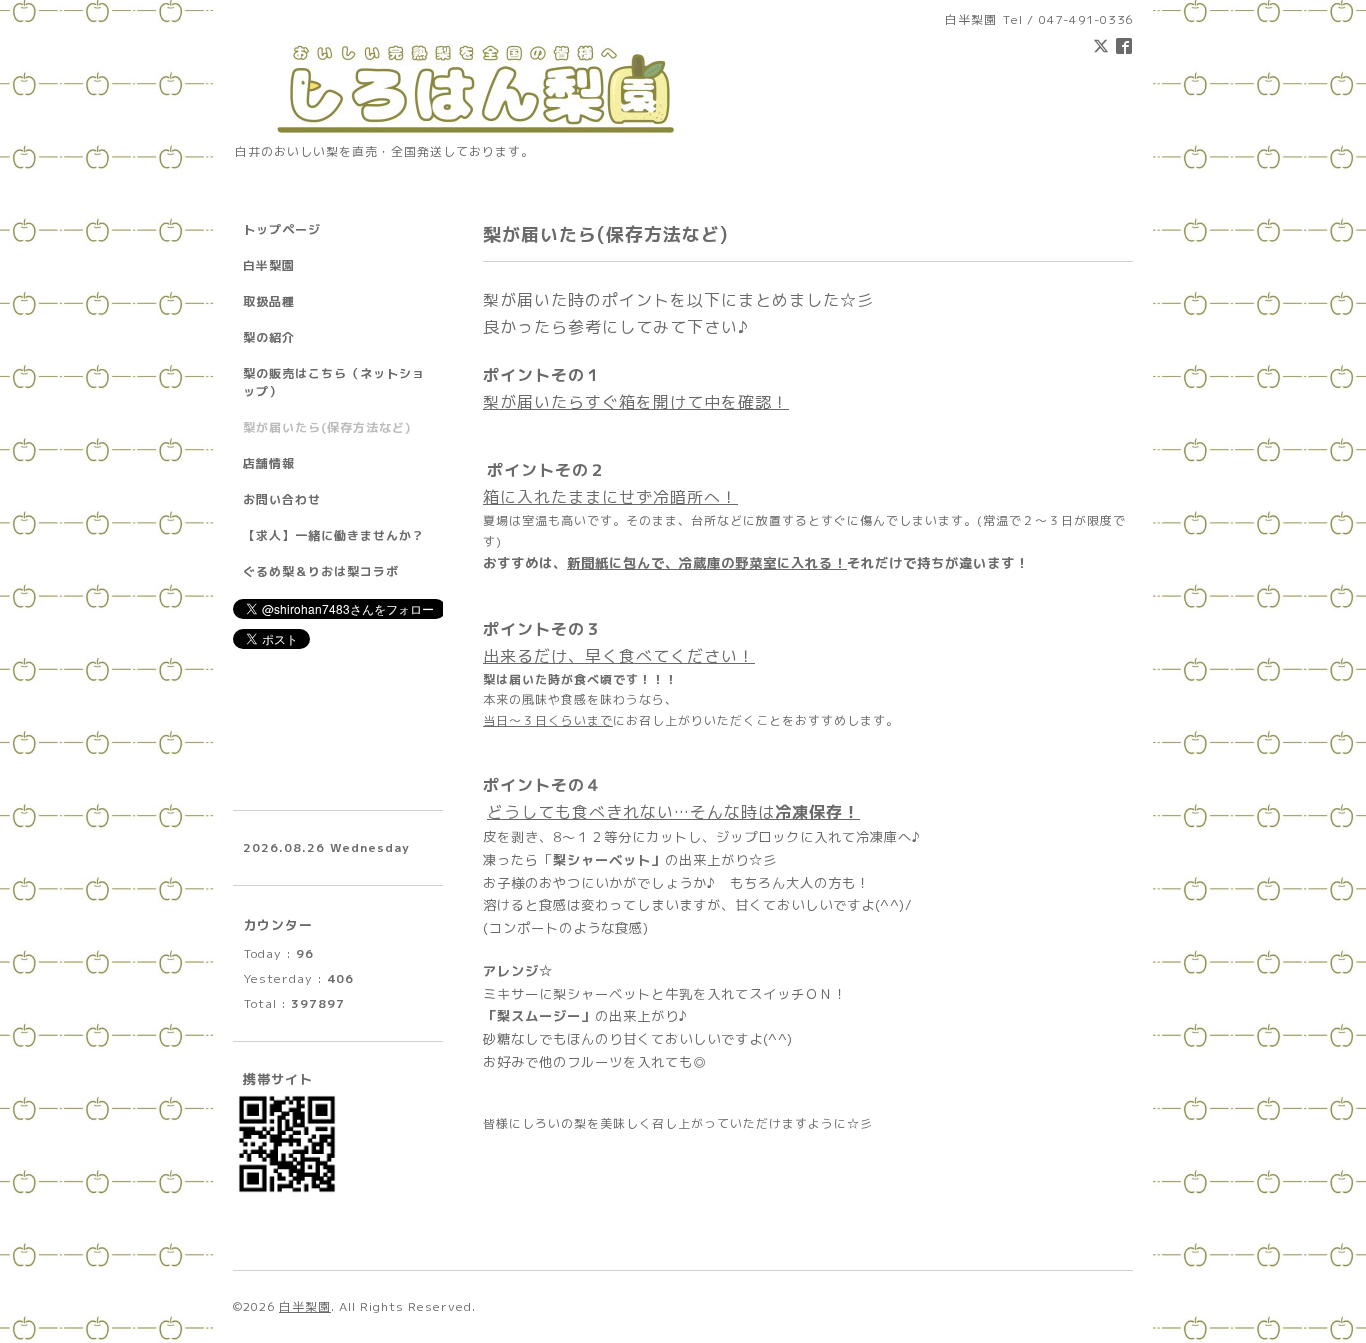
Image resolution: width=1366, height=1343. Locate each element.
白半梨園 (269, 265)
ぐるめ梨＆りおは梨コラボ (321, 571)
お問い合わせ (282, 499)
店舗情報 (269, 463)
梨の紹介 (269, 337)
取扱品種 (269, 301)
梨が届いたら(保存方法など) (327, 427)
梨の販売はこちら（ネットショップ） (334, 382)
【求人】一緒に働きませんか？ (334, 535)
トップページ (282, 229)
